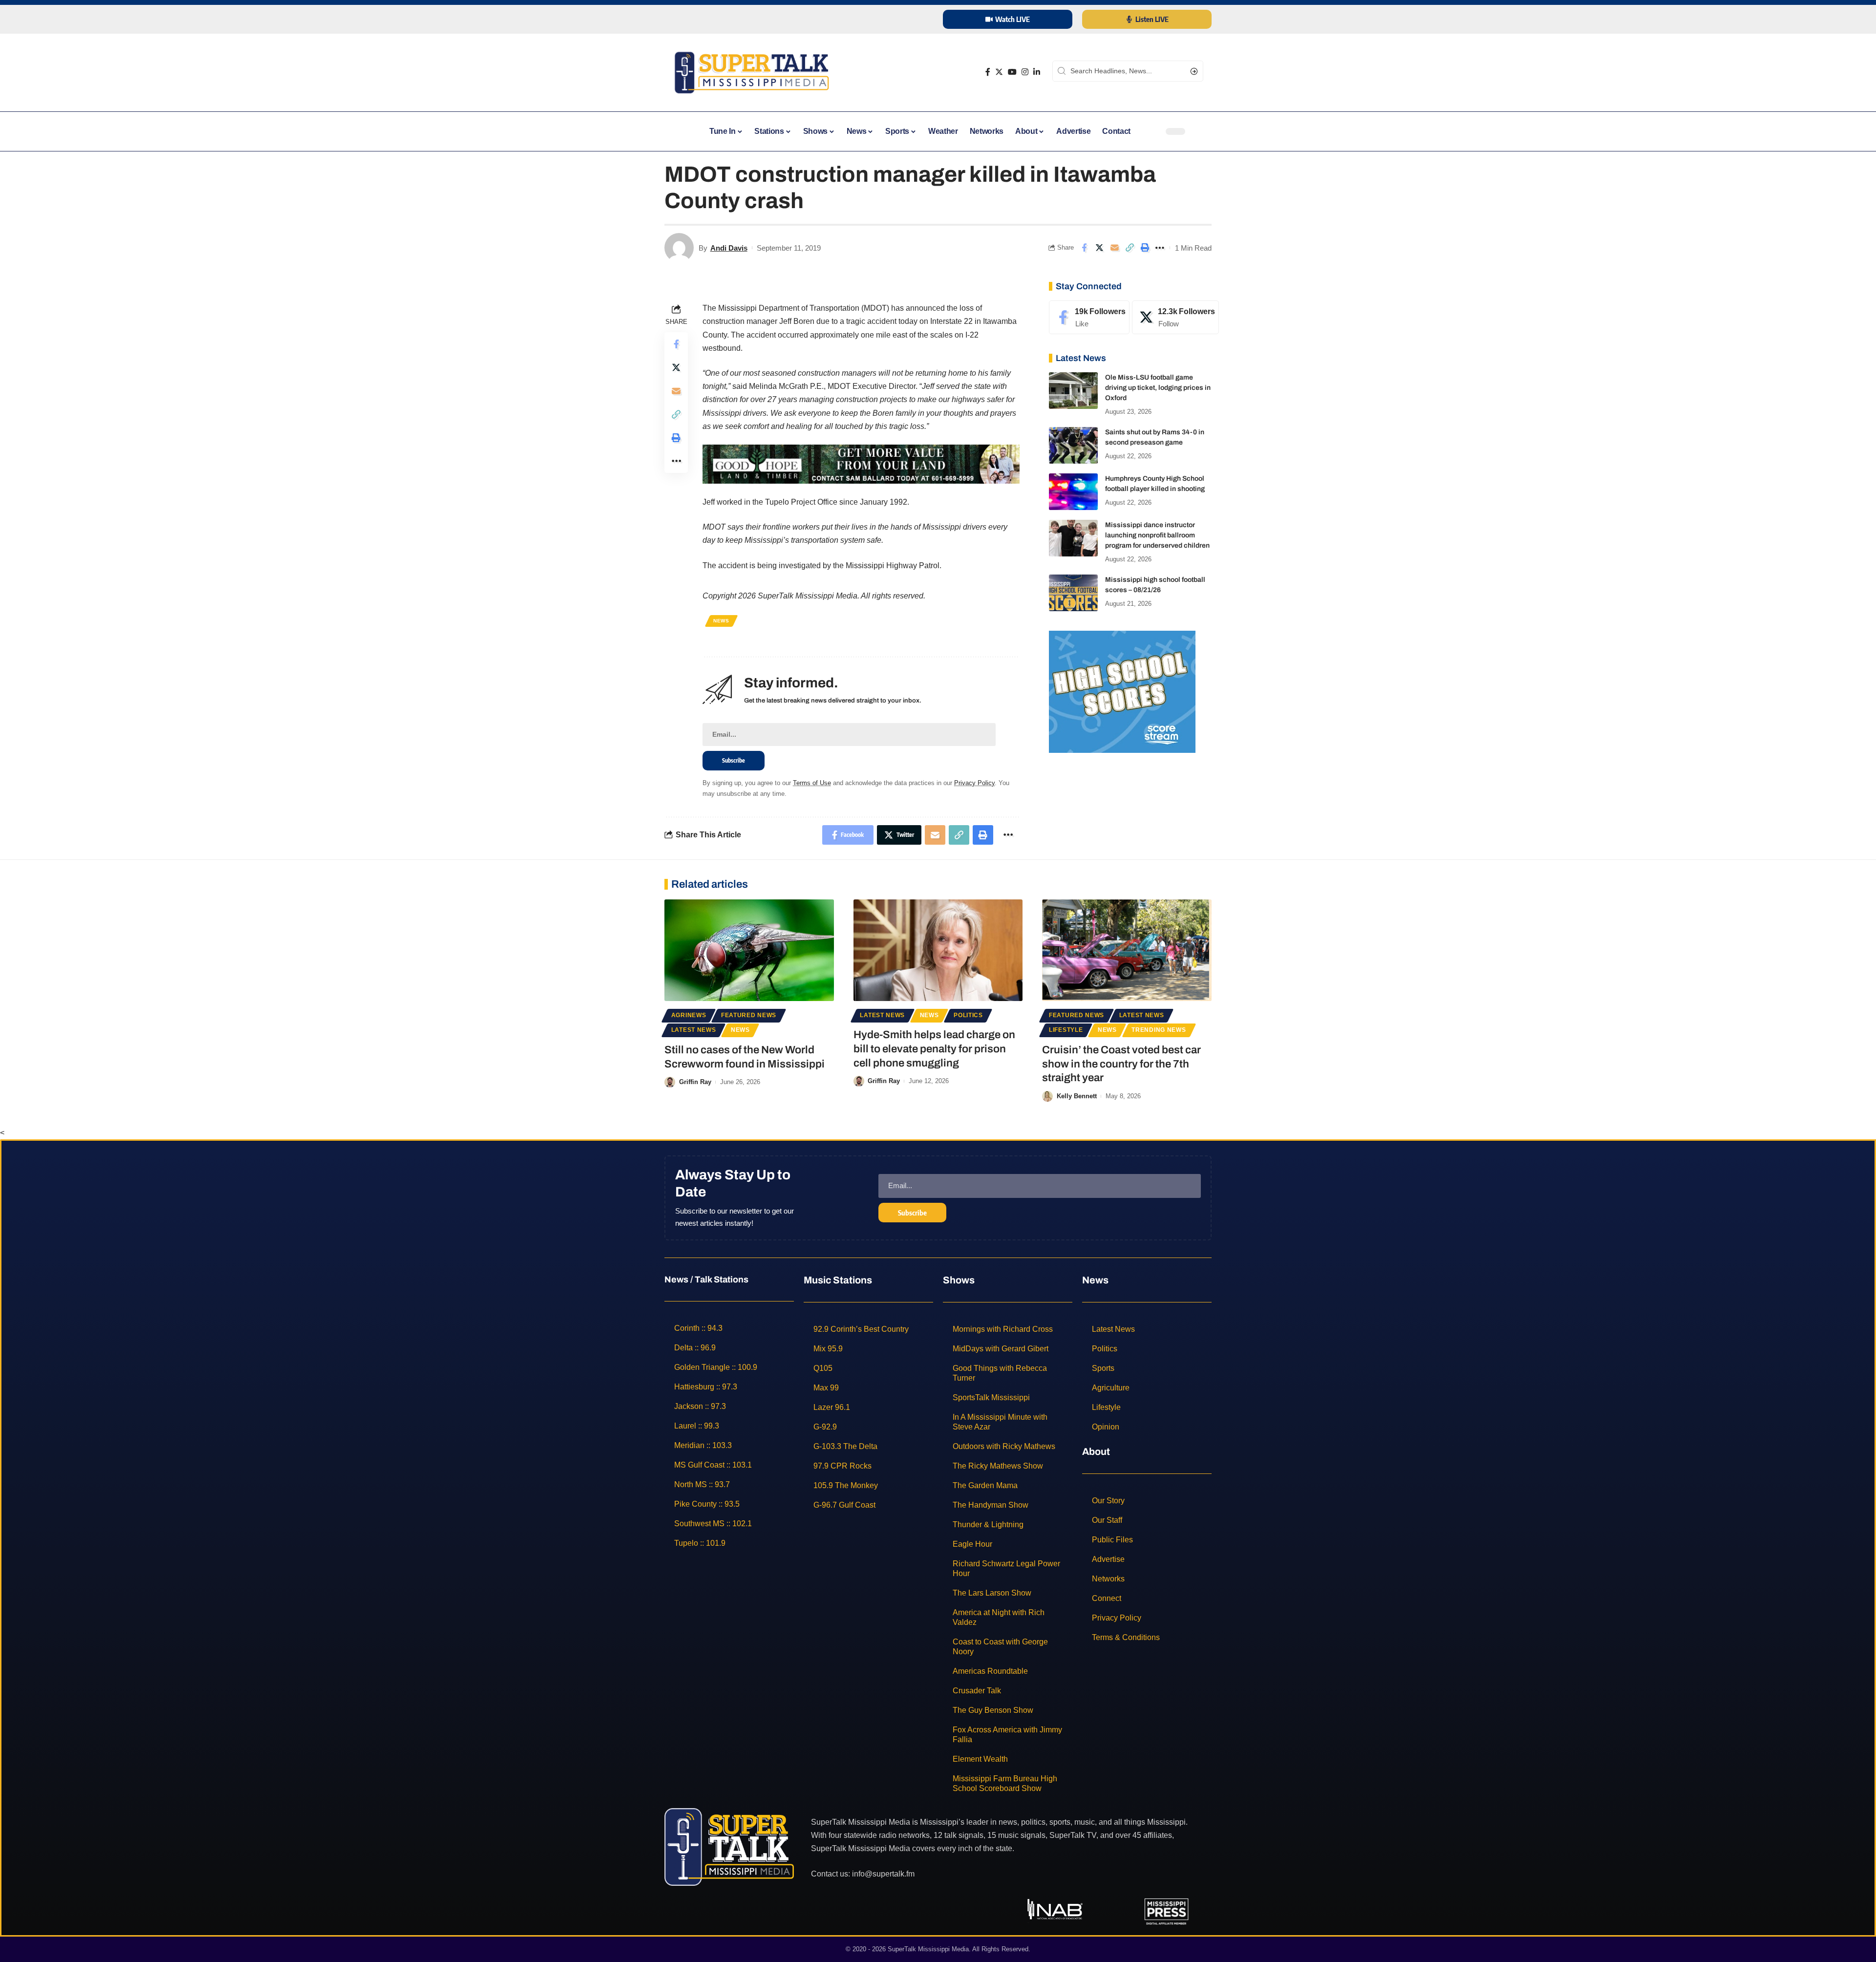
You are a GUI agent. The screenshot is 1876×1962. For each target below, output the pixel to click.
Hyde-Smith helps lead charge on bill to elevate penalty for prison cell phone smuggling (934, 1049)
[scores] (1122, 691)
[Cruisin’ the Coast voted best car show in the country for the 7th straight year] (1127, 950)
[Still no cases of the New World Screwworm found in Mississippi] (749, 950)
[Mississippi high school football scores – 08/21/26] (1073, 593)
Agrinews (689, 1015)
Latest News (694, 1030)
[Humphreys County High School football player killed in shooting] (1073, 492)
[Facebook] (988, 72)
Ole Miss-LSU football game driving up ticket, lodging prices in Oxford (1158, 388)
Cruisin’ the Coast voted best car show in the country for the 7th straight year (1121, 1064)
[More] (1160, 248)
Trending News (1159, 1030)
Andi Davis (729, 248)
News (721, 621)
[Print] (1145, 248)
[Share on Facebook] (1084, 248)
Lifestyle (1066, 1030)
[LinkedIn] (1037, 72)
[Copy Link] (1130, 248)
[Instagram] (1025, 72)
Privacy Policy (974, 783)
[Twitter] (999, 72)
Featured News (749, 1015)
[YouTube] (1012, 72)
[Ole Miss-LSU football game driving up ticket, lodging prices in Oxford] (1073, 391)
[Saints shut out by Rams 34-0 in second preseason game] (1073, 445)
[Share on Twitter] (1099, 248)
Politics (968, 1015)
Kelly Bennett (1077, 1096)
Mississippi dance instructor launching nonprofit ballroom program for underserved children (1157, 535)
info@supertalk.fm (883, 1874)
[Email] (1114, 248)
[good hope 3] (861, 463)
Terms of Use (812, 783)
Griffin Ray (695, 1082)
